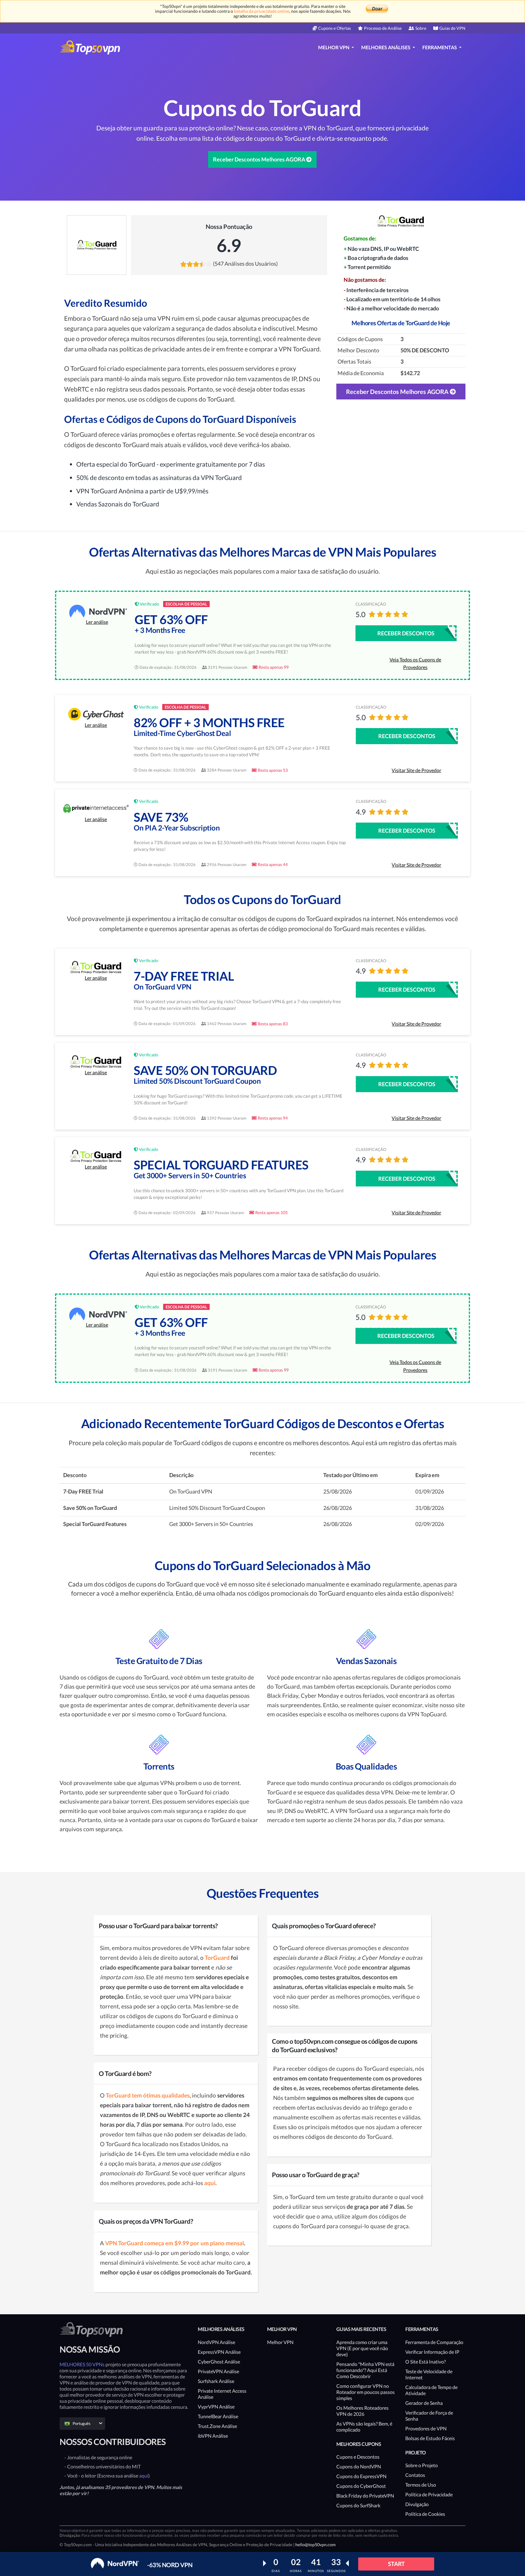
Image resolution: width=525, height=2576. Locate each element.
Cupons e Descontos (358, 2457)
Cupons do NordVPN (359, 2466)
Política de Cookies (425, 2514)
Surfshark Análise (216, 2381)
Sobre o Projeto (422, 2465)
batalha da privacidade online (262, 11)
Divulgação (417, 2504)
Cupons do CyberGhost (361, 2486)
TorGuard (217, 1958)
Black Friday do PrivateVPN (365, 2496)
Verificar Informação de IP (432, 2352)
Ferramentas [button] (440, 47)
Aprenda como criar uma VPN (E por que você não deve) (362, 2348)
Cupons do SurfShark (358, 2505)
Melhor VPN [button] (334, 47)
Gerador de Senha (424, 2403)
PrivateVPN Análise (218, 2371)
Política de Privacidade (429, 2494)
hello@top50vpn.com (316, 2545)
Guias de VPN (452, 28)
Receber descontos (406, 633)
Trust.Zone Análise (217, 2426)
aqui (144, 2476)
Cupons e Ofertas (335, 28)
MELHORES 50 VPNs (82, 2364)
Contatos (415, 2475)
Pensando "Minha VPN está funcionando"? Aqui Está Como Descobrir (365, 2370)
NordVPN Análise (216, 2342)
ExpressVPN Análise (219, 2352)
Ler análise (97, 622)
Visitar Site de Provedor (416, 770)
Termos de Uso (421, 2485)
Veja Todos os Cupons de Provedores (415, 663)
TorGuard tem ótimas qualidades (148, 2095)
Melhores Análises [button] (386, 47)
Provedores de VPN (426, 2428)
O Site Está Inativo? (425, 2362)
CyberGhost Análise (219, 2362)
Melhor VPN (280, 2342)
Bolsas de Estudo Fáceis (430, 2438)
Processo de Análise (383, 28)
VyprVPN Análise (216, 2407)
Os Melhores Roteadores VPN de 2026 (362, 2411)
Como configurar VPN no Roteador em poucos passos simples (365, 2392)
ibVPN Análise (213, 2436)
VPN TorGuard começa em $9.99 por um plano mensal (175, 2243)
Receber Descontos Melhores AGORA (260, 159)
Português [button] (82, 2423)
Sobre (421, 28)
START (396, 2564)
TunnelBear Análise (218, 2416)
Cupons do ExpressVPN (361, 2476)
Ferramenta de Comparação (434, 2342)
